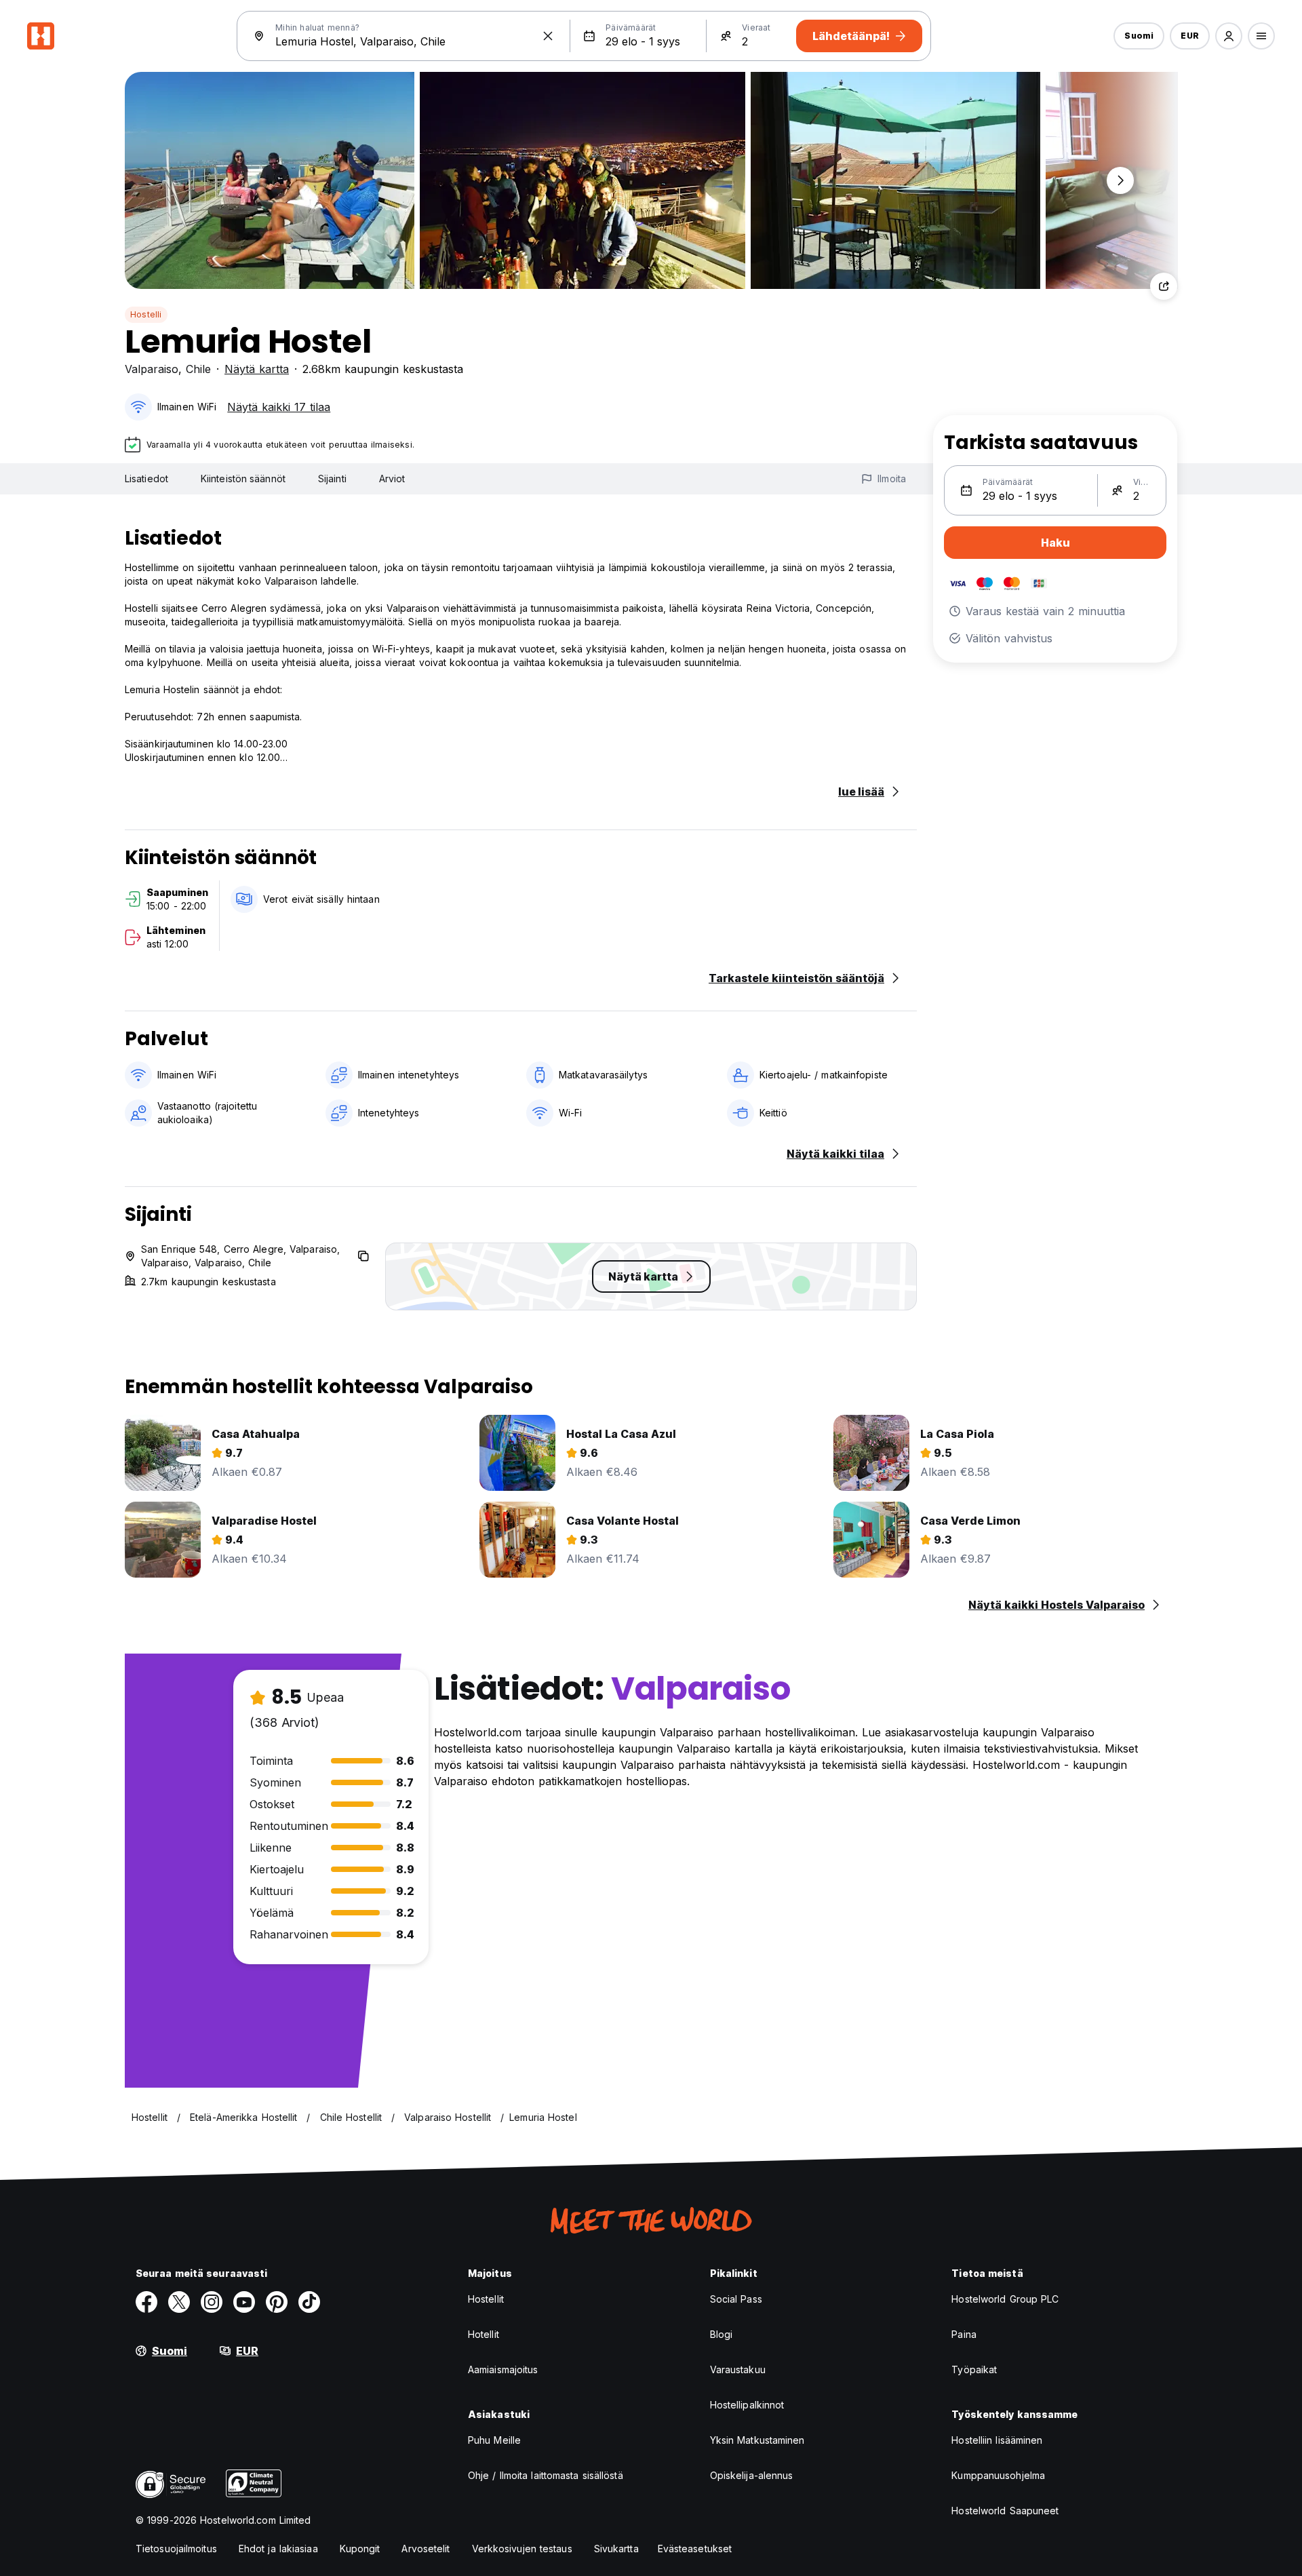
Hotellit (484, 2334)
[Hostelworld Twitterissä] (179, 2302)
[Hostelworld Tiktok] (309, 2302)
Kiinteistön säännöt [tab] (243, 479)
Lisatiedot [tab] (146, 479)
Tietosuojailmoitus (176, 2549)
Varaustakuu (738, 2369)
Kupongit (360, 2549)
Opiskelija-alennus (752, 2475)
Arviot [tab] (392, 479)
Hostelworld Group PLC (1005, 2299)
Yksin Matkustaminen (757, 2440)
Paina (964, 2334)
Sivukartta (616, 2549)
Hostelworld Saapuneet (1005, 2511)
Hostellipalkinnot (747, 2405)
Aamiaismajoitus (503, 2369)
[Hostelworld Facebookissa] (146, 2302)
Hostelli (146, 314)
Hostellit (486, 2299)
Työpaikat (974, 2369)
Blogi (722, 2334)
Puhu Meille (494, 2440)
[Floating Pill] (1120, 180)
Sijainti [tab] (332, 479)
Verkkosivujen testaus (522, 2549)
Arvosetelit (426, 2549)
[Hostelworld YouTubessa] (244, 2302)
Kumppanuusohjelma (998, 2475)
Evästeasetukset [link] (695, 2549)
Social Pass (736, 2299)
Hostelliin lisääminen (997, 2440)
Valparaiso (152, 369)
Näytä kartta (257, 369)
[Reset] (548, 36)
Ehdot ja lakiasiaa (278, 2549)
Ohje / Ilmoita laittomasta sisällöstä (546, 2475)
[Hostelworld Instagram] (212, 2302)
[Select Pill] (1229, 36)
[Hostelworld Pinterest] (277, 2302)
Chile (198, 369)
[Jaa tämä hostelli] (1164, 286)
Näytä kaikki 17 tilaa (279, 407)
